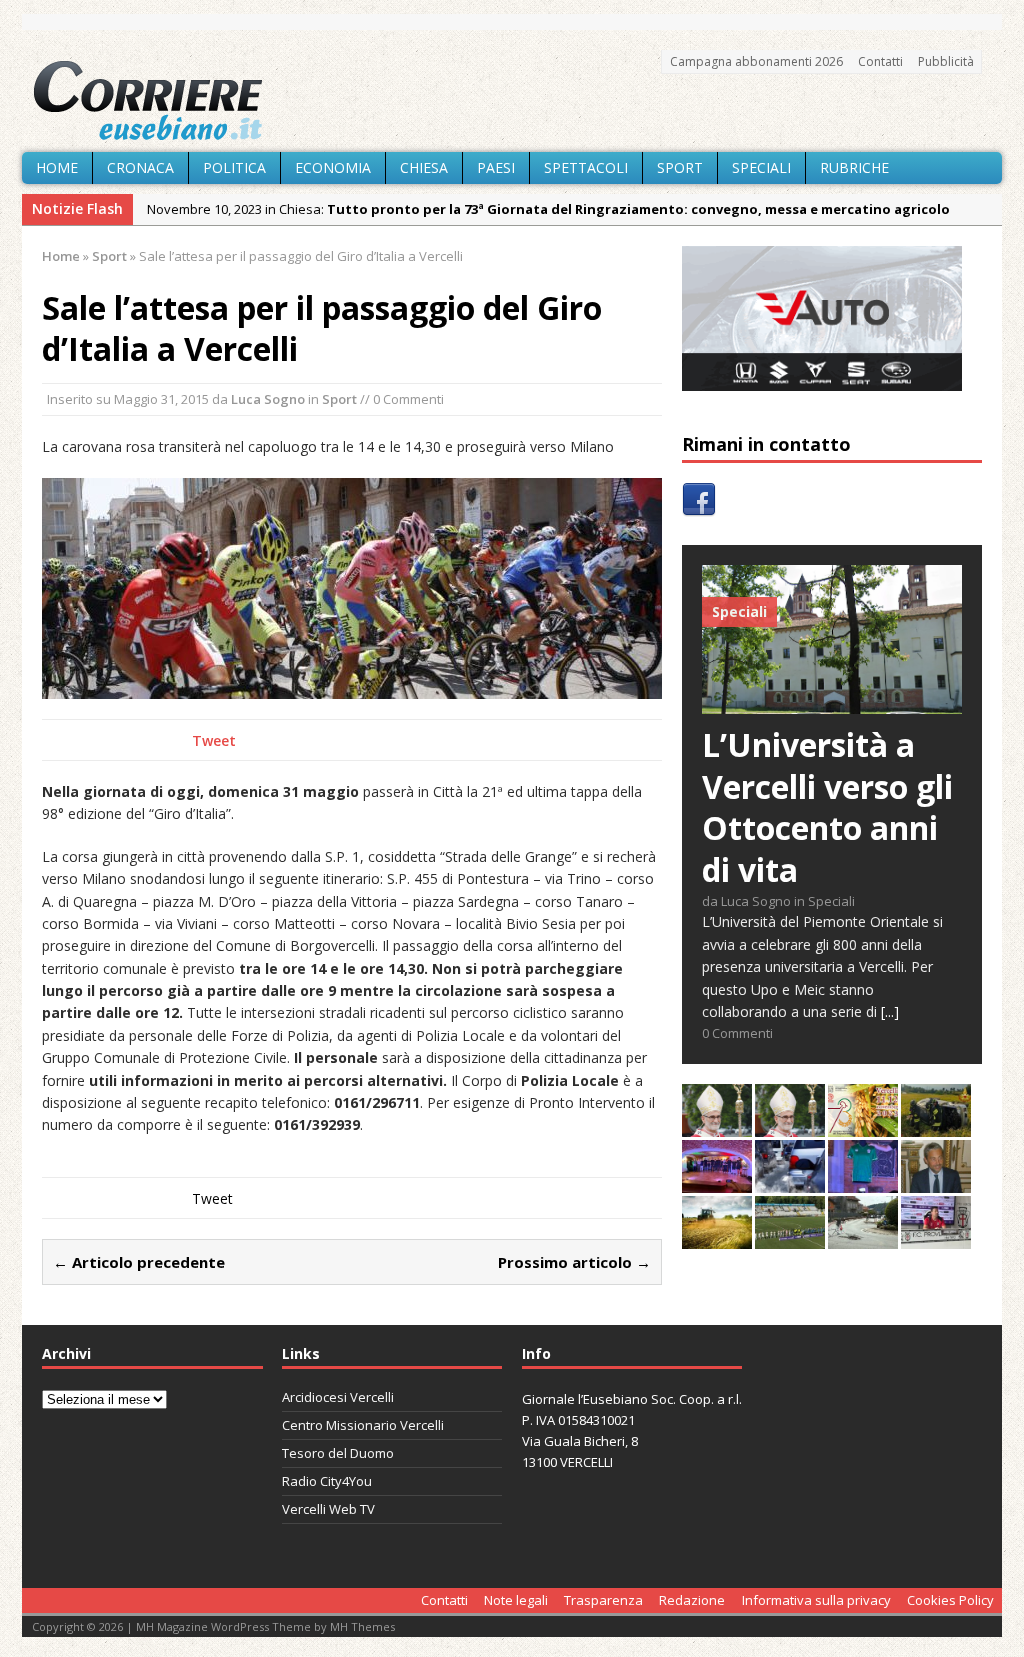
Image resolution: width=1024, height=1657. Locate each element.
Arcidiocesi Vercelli (338, 1397)
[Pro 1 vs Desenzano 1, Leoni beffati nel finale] (790, 1237)
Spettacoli (586, 167)
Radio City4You (327, 1481)
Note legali (516, 1600)
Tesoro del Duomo (338, 1453)
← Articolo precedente (139, 1262)
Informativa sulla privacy (816, 1600)
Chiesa (424, 167)
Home (57, 167)
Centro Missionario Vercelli (363, 1425)
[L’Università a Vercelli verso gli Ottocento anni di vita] (832, 702)
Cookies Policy (950, 1600)
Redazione (692, 1600)
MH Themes (362, 1626)
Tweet (214, 740)
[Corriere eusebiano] (512, 101)
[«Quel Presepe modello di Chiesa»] (790, 1125)
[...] (890, 1011)
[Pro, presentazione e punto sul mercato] (863, 1181)
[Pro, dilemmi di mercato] (717, 1181)
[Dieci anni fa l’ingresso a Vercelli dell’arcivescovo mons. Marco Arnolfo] (717, 1125)
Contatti (880, 61)
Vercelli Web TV (328, 1509)
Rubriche (854, 167)
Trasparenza (603, 1600)
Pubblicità (946, 61)
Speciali (761, 167)
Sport (680, 167)
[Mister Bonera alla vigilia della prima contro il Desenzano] (936, 1237)
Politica (234, 167)
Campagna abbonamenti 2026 (756, 61)
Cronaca (140, 167)
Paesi (496, 167)
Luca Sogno (268, 399)
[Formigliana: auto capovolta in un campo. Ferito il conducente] (936, 1125)
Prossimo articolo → (574, 1262)
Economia (333, 167)
